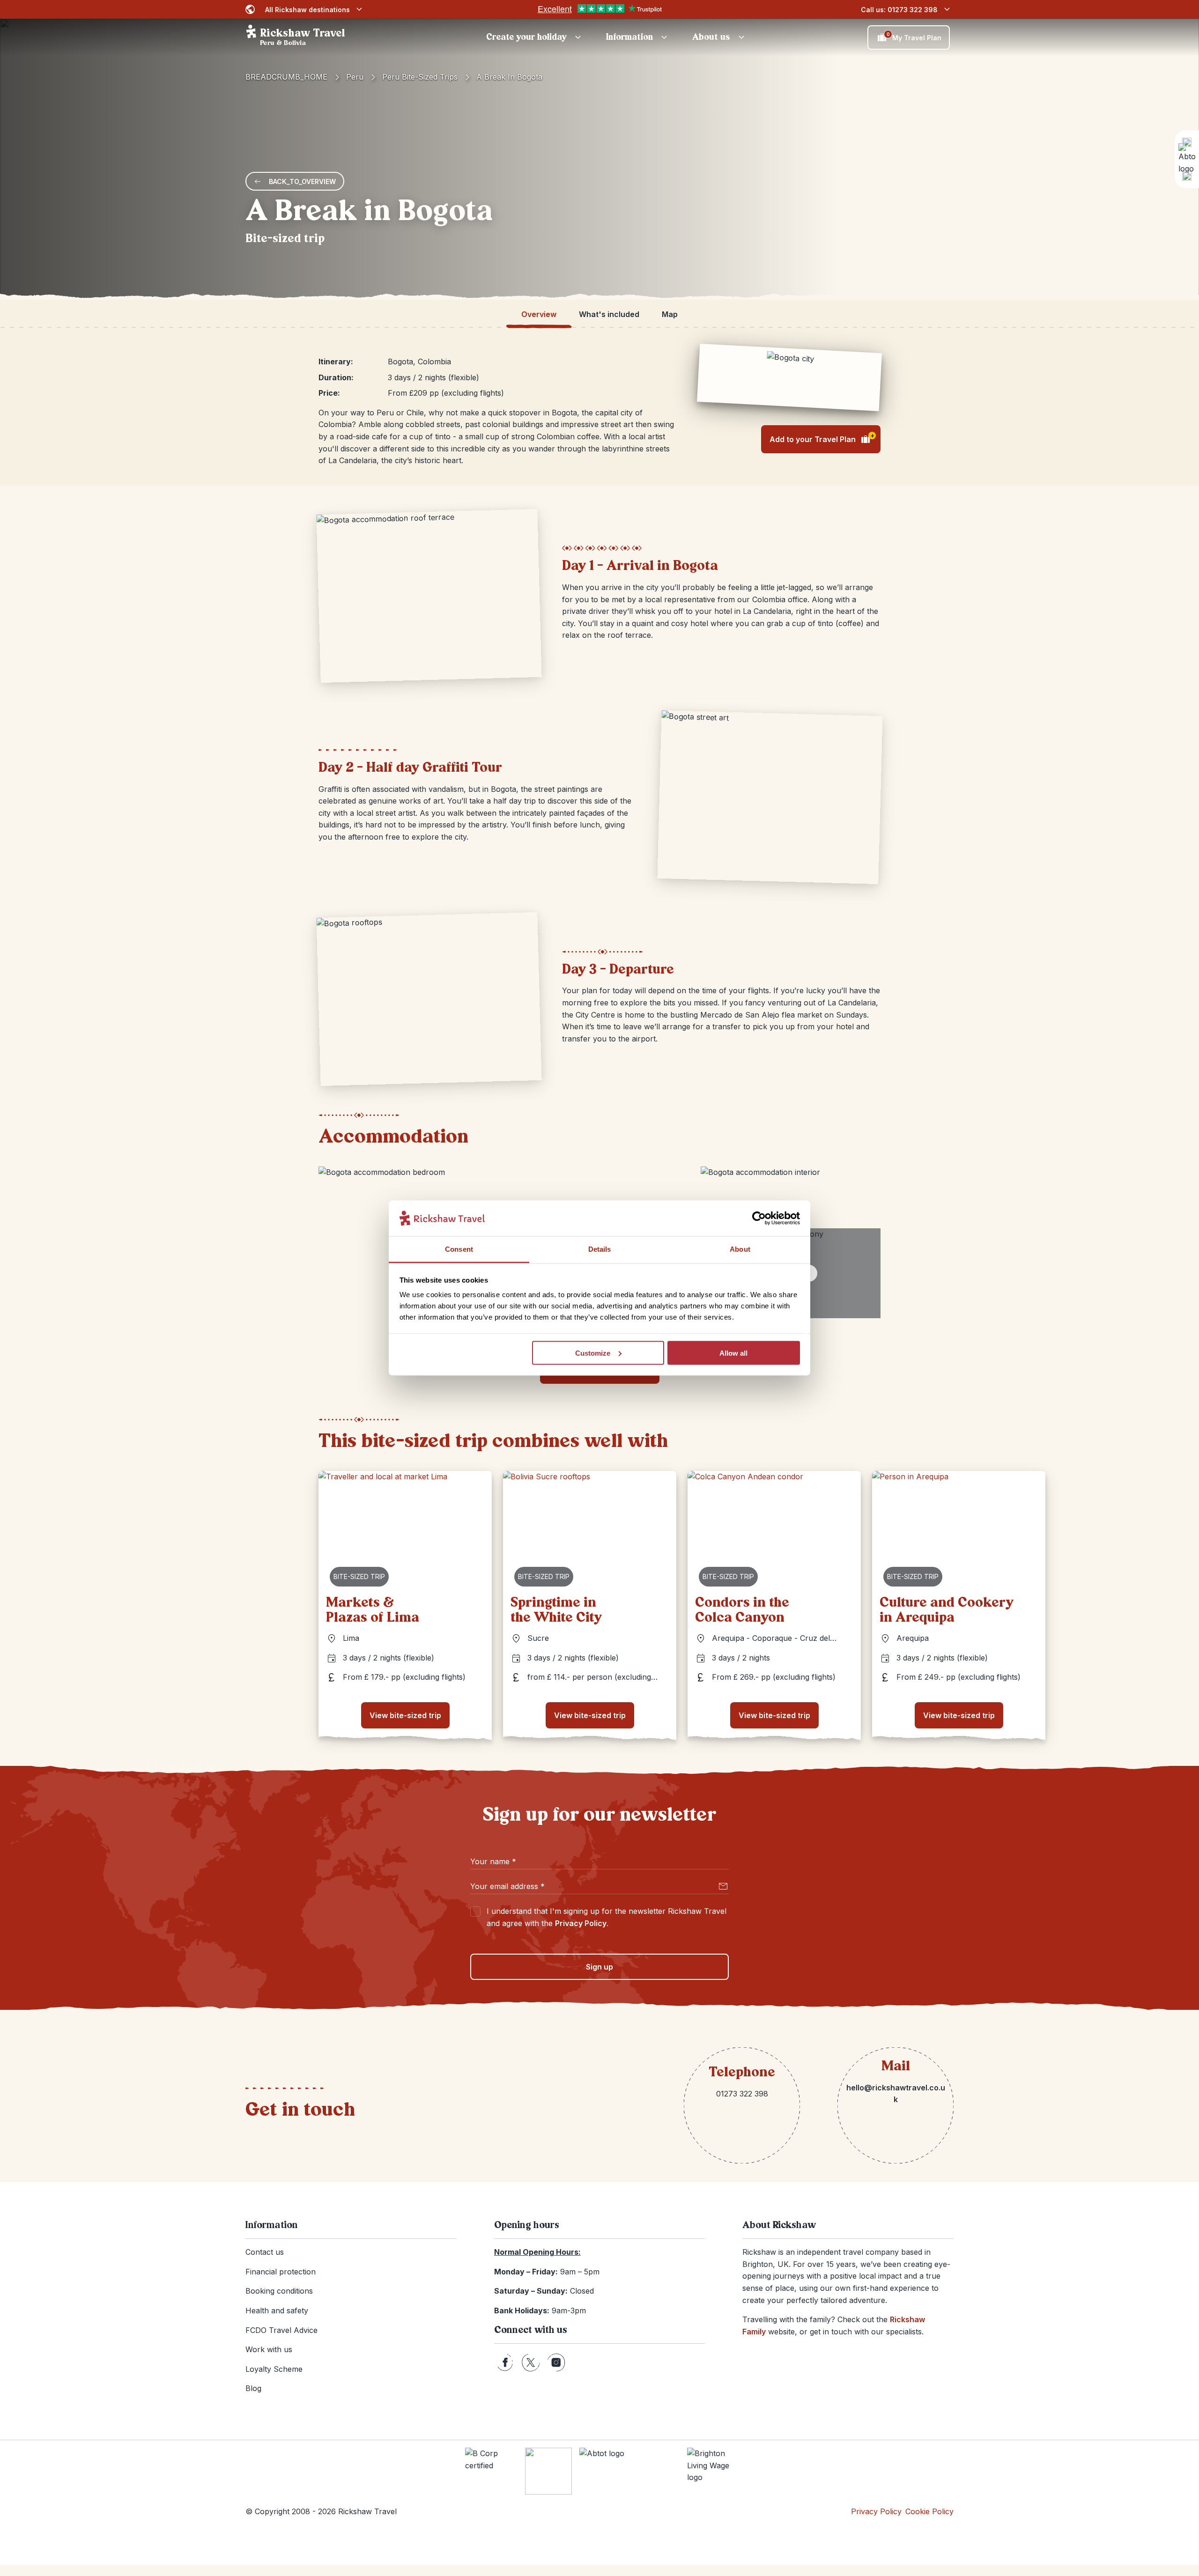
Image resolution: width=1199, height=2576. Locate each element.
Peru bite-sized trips (420, 77)
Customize (593, 1353)
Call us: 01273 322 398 (899, 10)
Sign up (599, 1967)
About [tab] (740, 1249)
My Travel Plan (914, 37)
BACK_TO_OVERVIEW (302, 181)
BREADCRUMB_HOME (286, 77)
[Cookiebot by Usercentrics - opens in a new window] (759, 1218)
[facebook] (505, 2362)
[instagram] (556, 2362)
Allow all (733, 1353)
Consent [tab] (459, 1249)
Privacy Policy (581, 1923)
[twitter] (531, 2362)
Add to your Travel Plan (822, 438)
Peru (355, 77)
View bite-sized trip (405, 1715)
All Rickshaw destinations (307, 10)
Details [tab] (600, 1249)
